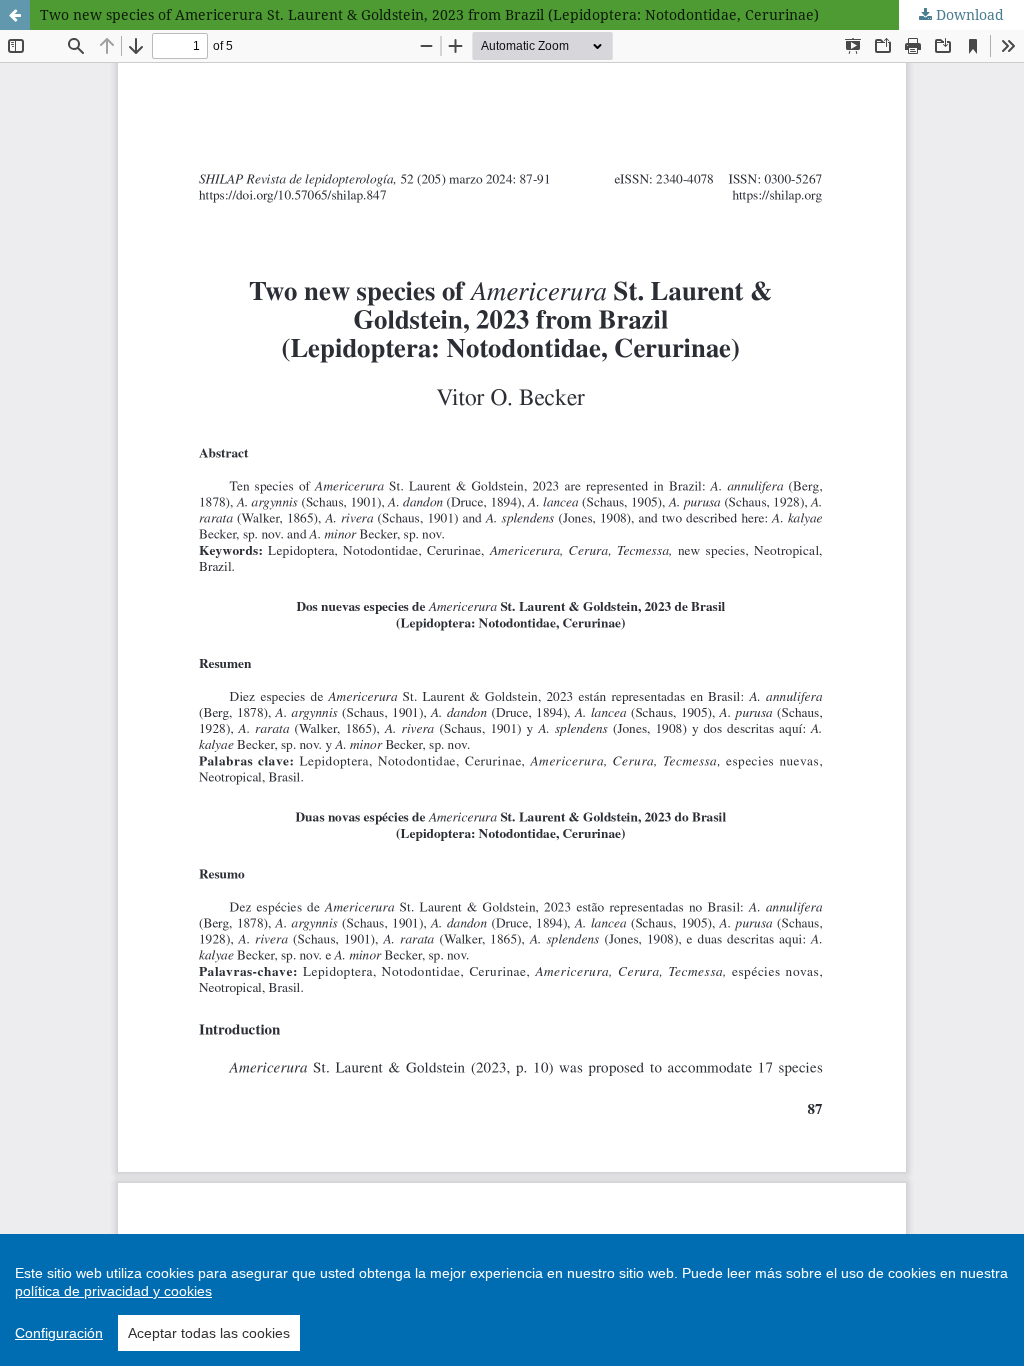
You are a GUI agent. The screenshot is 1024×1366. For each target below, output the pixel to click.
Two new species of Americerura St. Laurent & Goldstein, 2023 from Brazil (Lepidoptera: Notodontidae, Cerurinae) (429, 14)
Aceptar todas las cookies (209, 1333)
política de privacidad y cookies (113, 1291)
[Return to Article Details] (15, 15)
